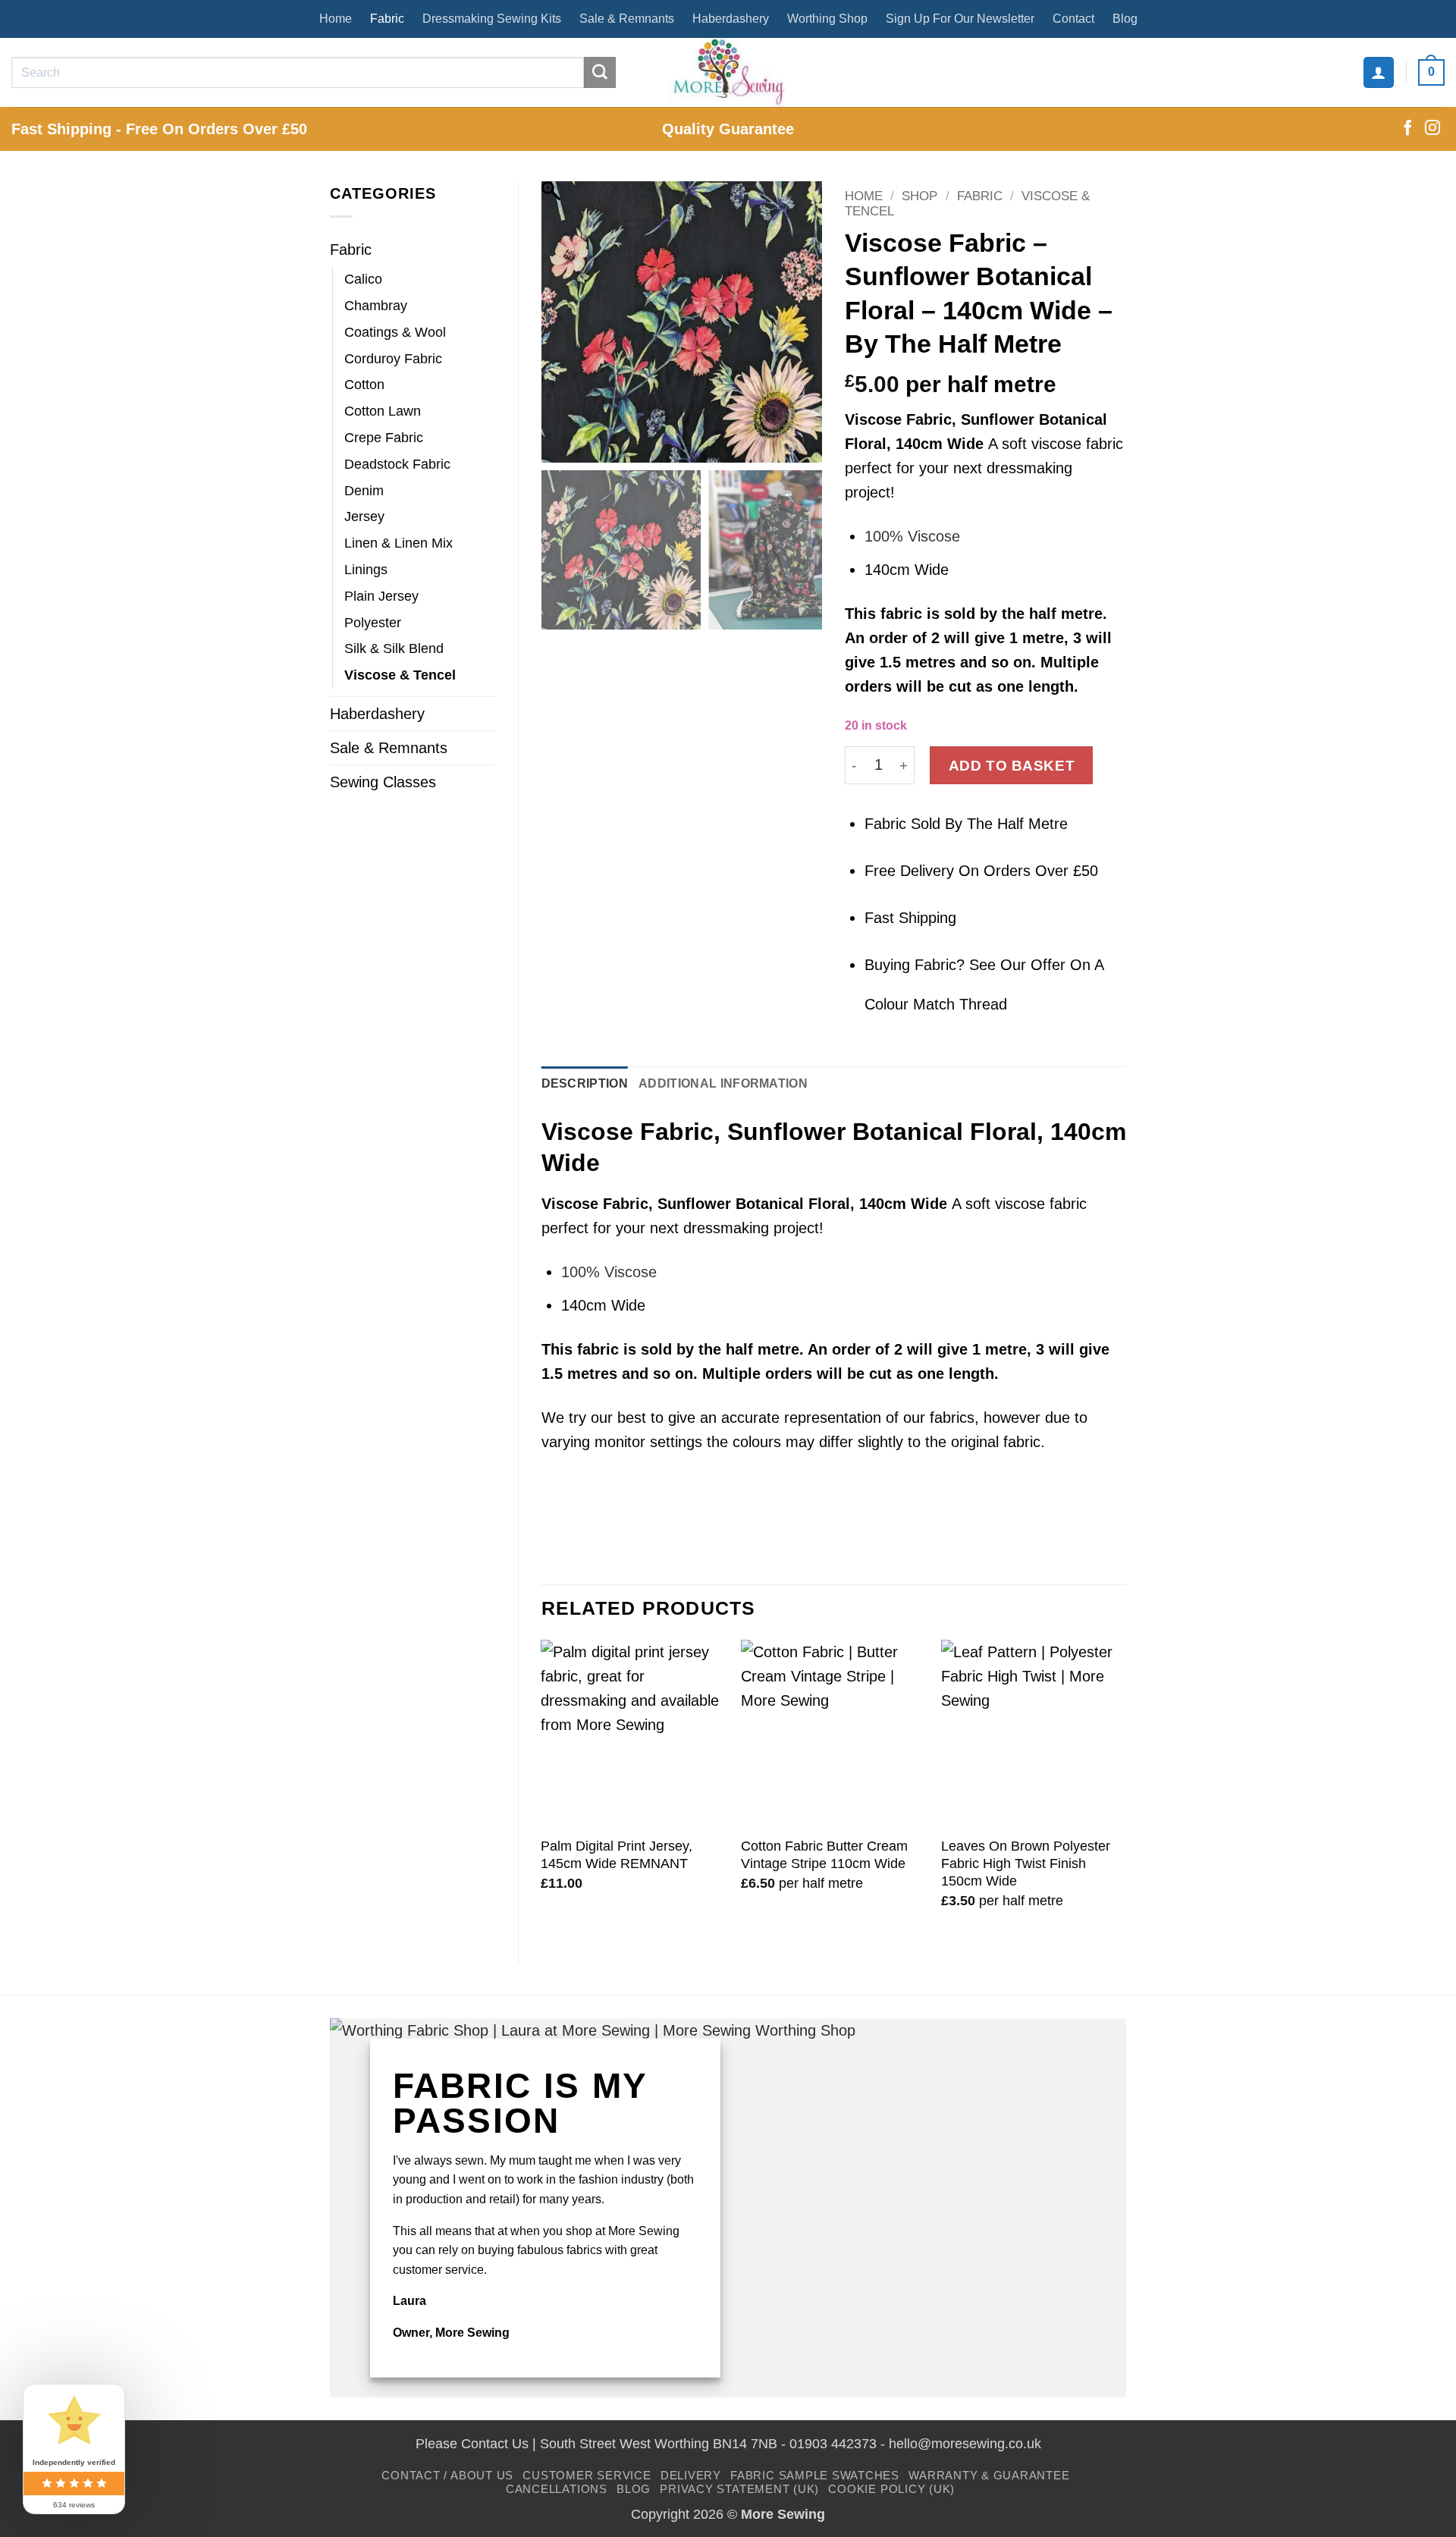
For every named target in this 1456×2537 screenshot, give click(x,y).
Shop (919, 196)
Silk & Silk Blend (394, 648)
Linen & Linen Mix (399, 543)
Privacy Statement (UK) (739, 2489)
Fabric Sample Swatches (815, 2475)
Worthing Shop (827, 19)
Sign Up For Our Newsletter (960, 19)
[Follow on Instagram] (1432, 129)
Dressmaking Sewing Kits (492, 19)
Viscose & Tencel (400, 675)
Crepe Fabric (384, 438)
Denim (364, 491)
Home (336, 19)
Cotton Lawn (383, 411)
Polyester (373, 623)
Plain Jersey (381, 596)
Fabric (387, 19)
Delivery (691, 2475)
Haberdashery (731, 19)
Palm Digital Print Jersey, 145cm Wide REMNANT (617, 1855)
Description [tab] (585, 1083)
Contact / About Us (447, 2475)
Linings (366, 570)
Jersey (364, 517)
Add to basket (1012, 765)
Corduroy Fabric (393, 359)
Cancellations (557, 2489)
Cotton (364, 385)
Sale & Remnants (627, 19)
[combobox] (985, 495)
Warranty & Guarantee (989, 2475)
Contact (1073, 19)
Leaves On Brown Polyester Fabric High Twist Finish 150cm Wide (1026, 1864)
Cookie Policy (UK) (891, 2489)
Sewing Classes (383, 782)
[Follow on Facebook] (1407, 129)
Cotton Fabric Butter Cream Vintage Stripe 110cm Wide (824, 1855)
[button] (1379, 72)
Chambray (376, 306)
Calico (363, 279)
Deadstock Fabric (397, 464)
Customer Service (587, 2475)
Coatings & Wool (395, 332)
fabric (901, 614)
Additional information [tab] (723, 1083)
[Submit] (600, 73)
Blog (1125, 19)
